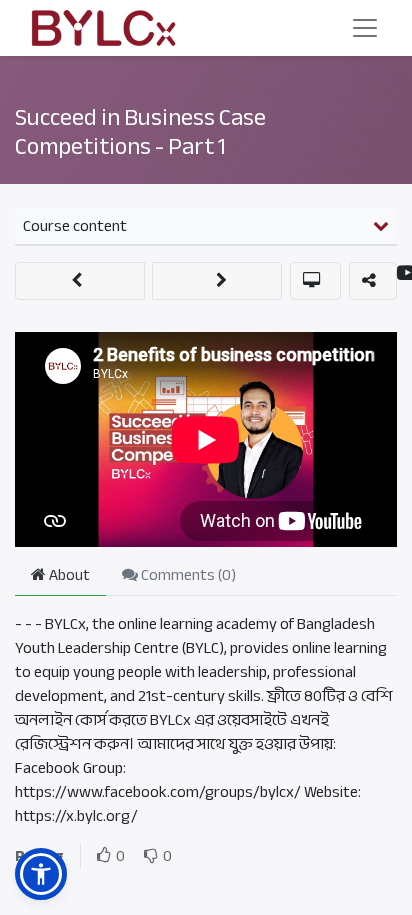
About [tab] (68, 575)
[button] (80, 281)
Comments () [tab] (187, 575)
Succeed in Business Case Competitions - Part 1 (140, 132)
